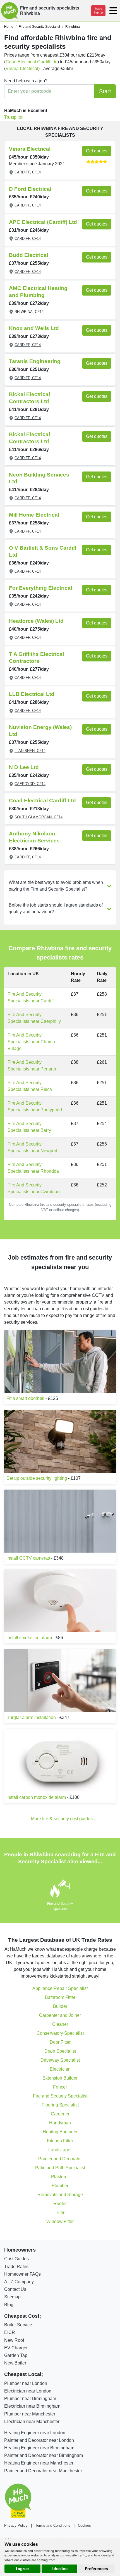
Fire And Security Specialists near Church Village (31, 1042)
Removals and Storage (60, 2195)
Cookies (84, 2525)
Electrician (60, 2069)
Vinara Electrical (22, 68)
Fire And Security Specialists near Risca (30, 1086)
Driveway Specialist (60, 2060)
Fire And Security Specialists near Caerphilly (34, 1018)
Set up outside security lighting (37, 1478)
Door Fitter (60, 2042)
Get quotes (97, 151)
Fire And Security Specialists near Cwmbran (34, 1188)
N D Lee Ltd (24, 767)
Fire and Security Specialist (60, 2096)
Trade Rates (16, 2267)
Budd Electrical (28, 255)
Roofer (60, 2204)
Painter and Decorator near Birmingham (44, 2455)
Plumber (60, 2186)
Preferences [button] (96, 2569)
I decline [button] (60, 2569)
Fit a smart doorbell (25, 1398)
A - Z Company (19, 2282)
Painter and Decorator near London (39, 2440)
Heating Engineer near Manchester (39, 2463)
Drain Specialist (60, 2051)
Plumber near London (26, 2383)
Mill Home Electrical (34, 515)
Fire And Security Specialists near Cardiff (31, 997)
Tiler (60, 2213)
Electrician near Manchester (32, 2421)
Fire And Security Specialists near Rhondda (33, 1168)
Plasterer (60, 2177)
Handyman (60, 2123)
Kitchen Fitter (60, 2141)
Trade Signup (98, 11)
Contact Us (15, 2289)
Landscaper (60, 2150)
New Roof (14, 2340)
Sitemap (12, 2297)
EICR (10, 2332)
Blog (9, 2305)
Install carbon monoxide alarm (36, 1797)
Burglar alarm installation (31, 1717)
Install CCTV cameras (28, 1558)
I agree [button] (22, 2569)
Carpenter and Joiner (60, 2015)
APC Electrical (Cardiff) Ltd (43, 222)
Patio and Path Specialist (60, 2168)
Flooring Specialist (60, 2105)
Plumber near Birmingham (30, 2399)
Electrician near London (28, 2391)
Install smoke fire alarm (29, 1638)
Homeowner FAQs (22, 2274)
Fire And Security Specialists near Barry (29, 1127)
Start (105, 91)
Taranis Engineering (35, 361)
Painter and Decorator (60, 2159)
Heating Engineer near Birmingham (39, 2448)
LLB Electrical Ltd (32, 694)
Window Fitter (60, 2221)
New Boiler (15, 2363)
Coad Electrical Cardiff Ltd (32, 62)
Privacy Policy (16, 2525)
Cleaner (60, 2024)
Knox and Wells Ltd (34, 328)
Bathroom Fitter (60, 1997)
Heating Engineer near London (35, 2433)
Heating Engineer (60, 2132)
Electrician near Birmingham (32, 2406)
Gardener (60, 2114)
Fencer (60, 2087)
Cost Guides (16, 2259)
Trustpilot (13, 117)
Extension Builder (60, 2078)
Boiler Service (18, 2325)
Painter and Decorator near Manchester (43, 2471)
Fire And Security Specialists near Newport (32, 1147)
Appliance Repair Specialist (60, 1988)
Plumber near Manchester (30, 2414)
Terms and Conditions (53, 2525)
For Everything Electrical (40, 588)
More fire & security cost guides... (63, 1819)
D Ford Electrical (30, 189)
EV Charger (16, 2348)
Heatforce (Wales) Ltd (36, 621)
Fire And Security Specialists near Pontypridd (35, 1106)
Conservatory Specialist (60, 2033)
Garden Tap (16, 2355)
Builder (60, 2006)
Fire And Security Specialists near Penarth (32, 1066)
